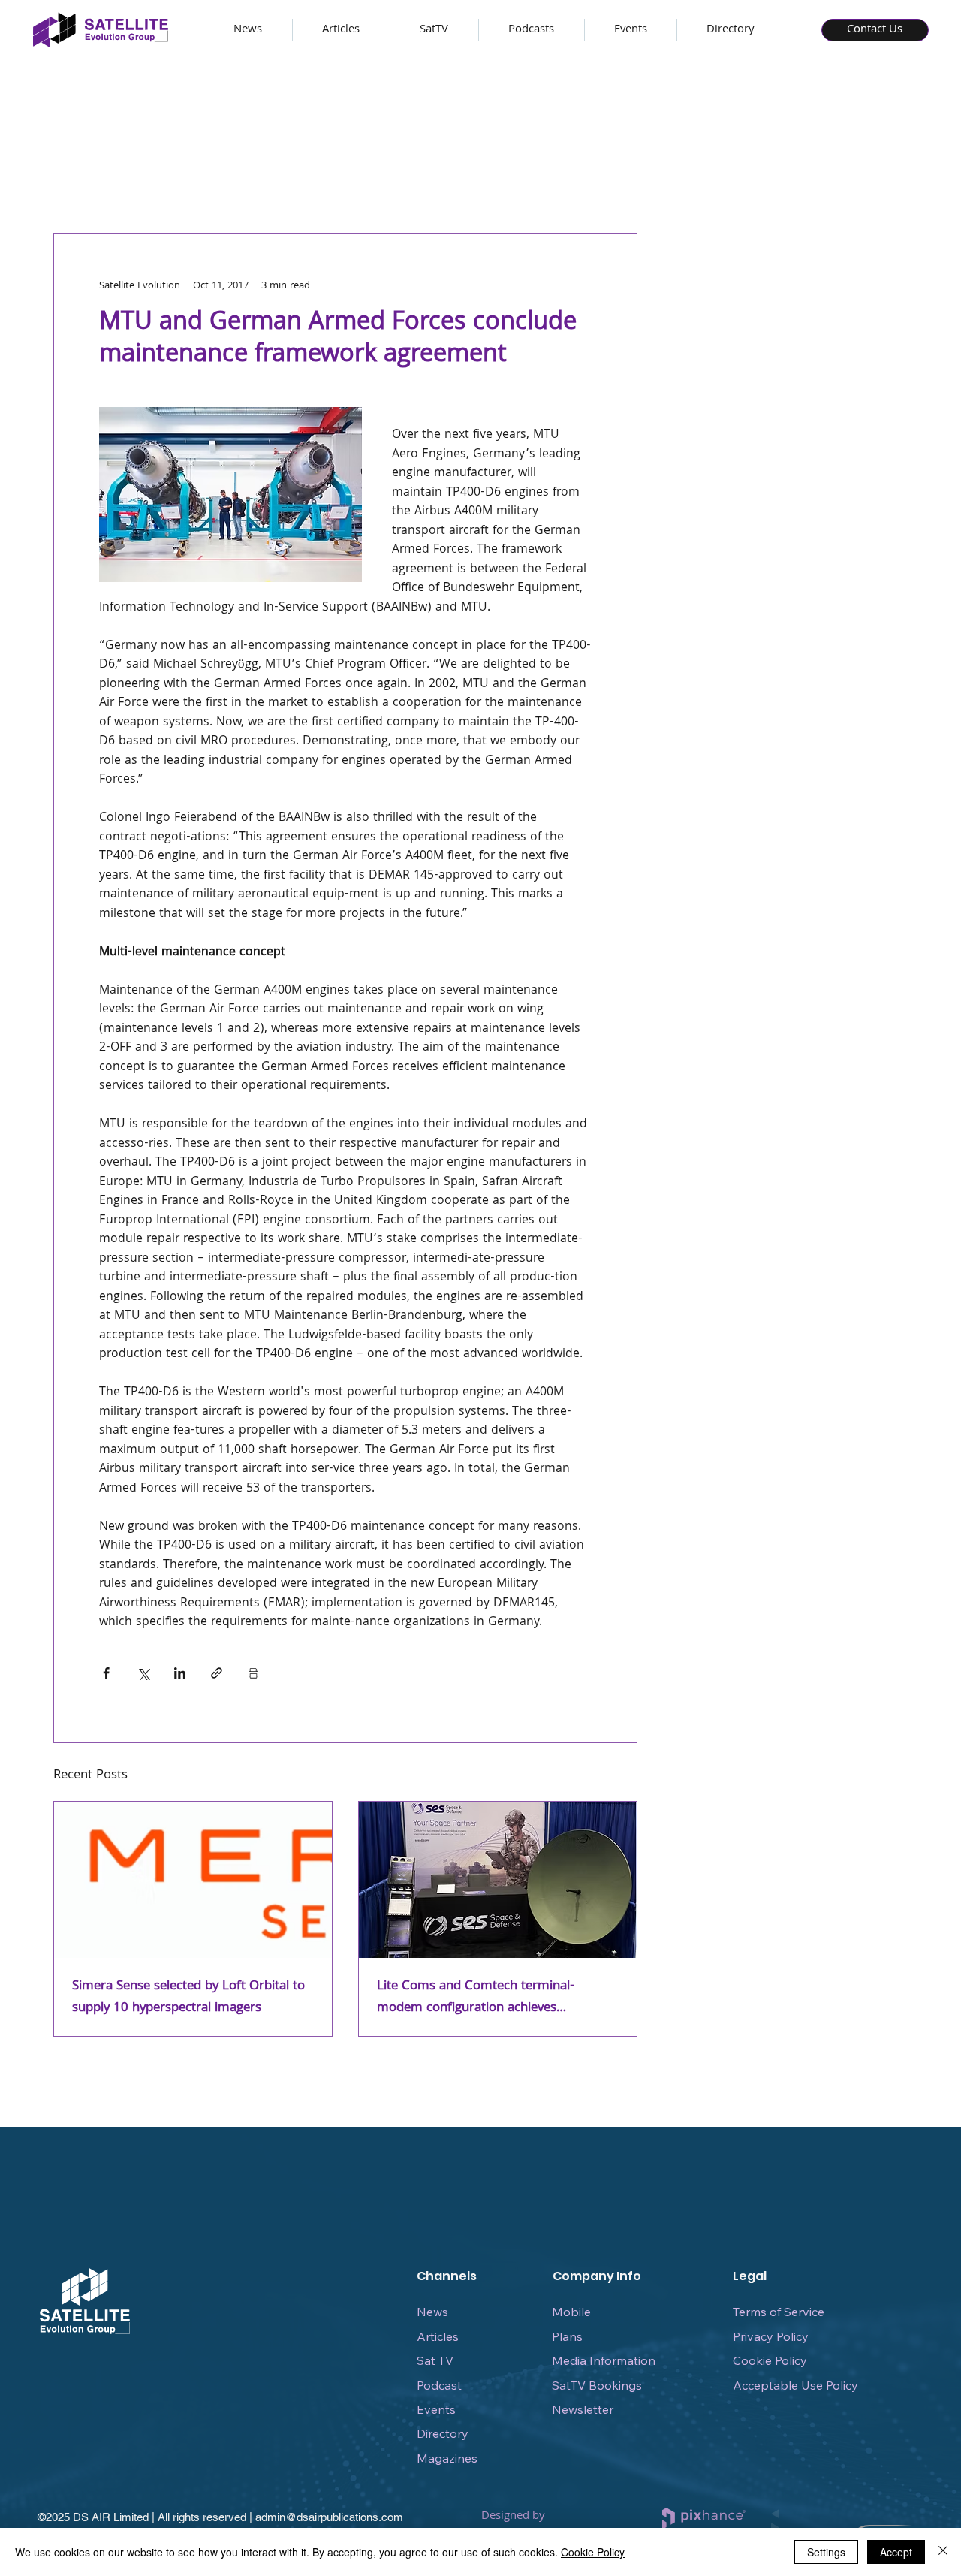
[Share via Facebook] (106, 1673)
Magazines (447, 2458)
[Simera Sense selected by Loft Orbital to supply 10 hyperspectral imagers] (193, 1880)
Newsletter (583, 2409)
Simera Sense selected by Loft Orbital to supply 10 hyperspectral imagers (188, 1998)
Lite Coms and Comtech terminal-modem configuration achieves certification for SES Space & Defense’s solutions (489, 1998)
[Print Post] (253, 1673)
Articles (438, 2336)
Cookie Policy (770, 2360)
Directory (443, 2433)
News (432, 2312)
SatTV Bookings (597, 2385)
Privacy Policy (771, 2336)
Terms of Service (779, 2312)
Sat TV (435, 2360)
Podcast (439, 2385)
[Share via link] (217, 1673)
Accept (896, 2552)
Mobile (571, 2312)
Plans (567, 2336)
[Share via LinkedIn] (180, 1673)
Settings (826, 2552)
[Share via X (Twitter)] (143, 1673)
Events (436, 2409)
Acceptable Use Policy (795, 2385)
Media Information (604, 2360)
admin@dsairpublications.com (329, 2517)
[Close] (943, 2552)
